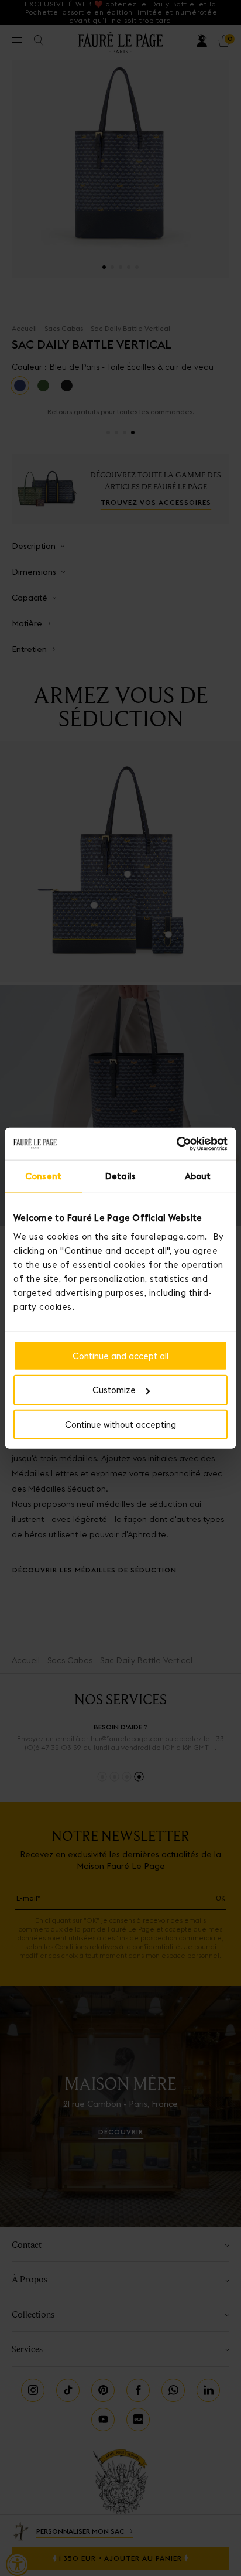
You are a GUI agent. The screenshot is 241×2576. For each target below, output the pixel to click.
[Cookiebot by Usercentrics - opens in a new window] (176, 1144)
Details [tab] (120, 1176)
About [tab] (198, 1176)
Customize (114, 1390)
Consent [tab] (43, 1176)
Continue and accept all (120, 1355)
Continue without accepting (120, 1425)
